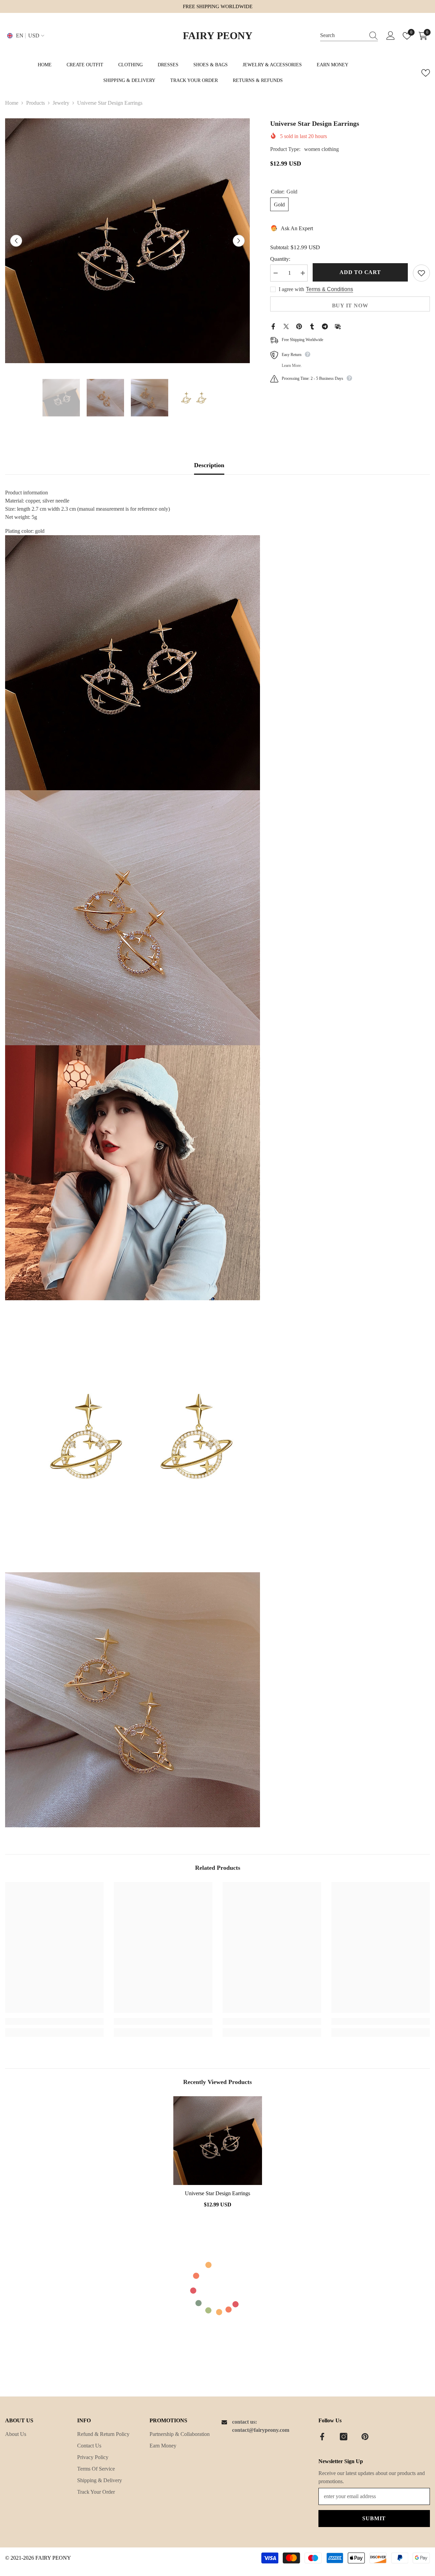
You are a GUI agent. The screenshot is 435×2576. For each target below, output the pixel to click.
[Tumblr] (312, 326)
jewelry (61, 103)
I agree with (291, 289)
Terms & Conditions (329, 289)
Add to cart (360, 272)
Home (12, 103)
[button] (16, 241)
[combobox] (343, 36)
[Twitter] (286, 326)
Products (36, 103)
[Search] (349, 36)
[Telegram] (325, 326)
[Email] (338, 326)
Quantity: (280, 259)
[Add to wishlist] (421, 273)
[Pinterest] (299, 326)
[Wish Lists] (426, 73)
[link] (54, 2021)
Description (209, 465)
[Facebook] (273, 326)
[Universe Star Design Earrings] (217, 2141)
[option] (127, 241)
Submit (374, 2518)
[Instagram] (344, 2437)
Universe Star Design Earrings (217, 2193)
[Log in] (391, 36)
